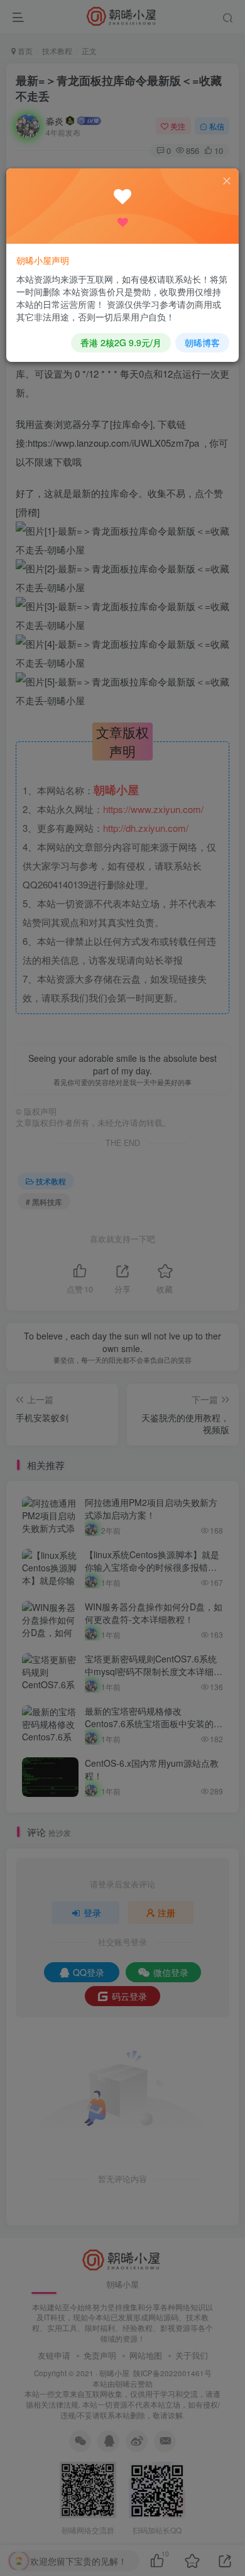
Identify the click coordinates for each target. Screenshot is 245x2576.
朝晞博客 (202, 342)
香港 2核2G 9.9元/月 (121, 342)
